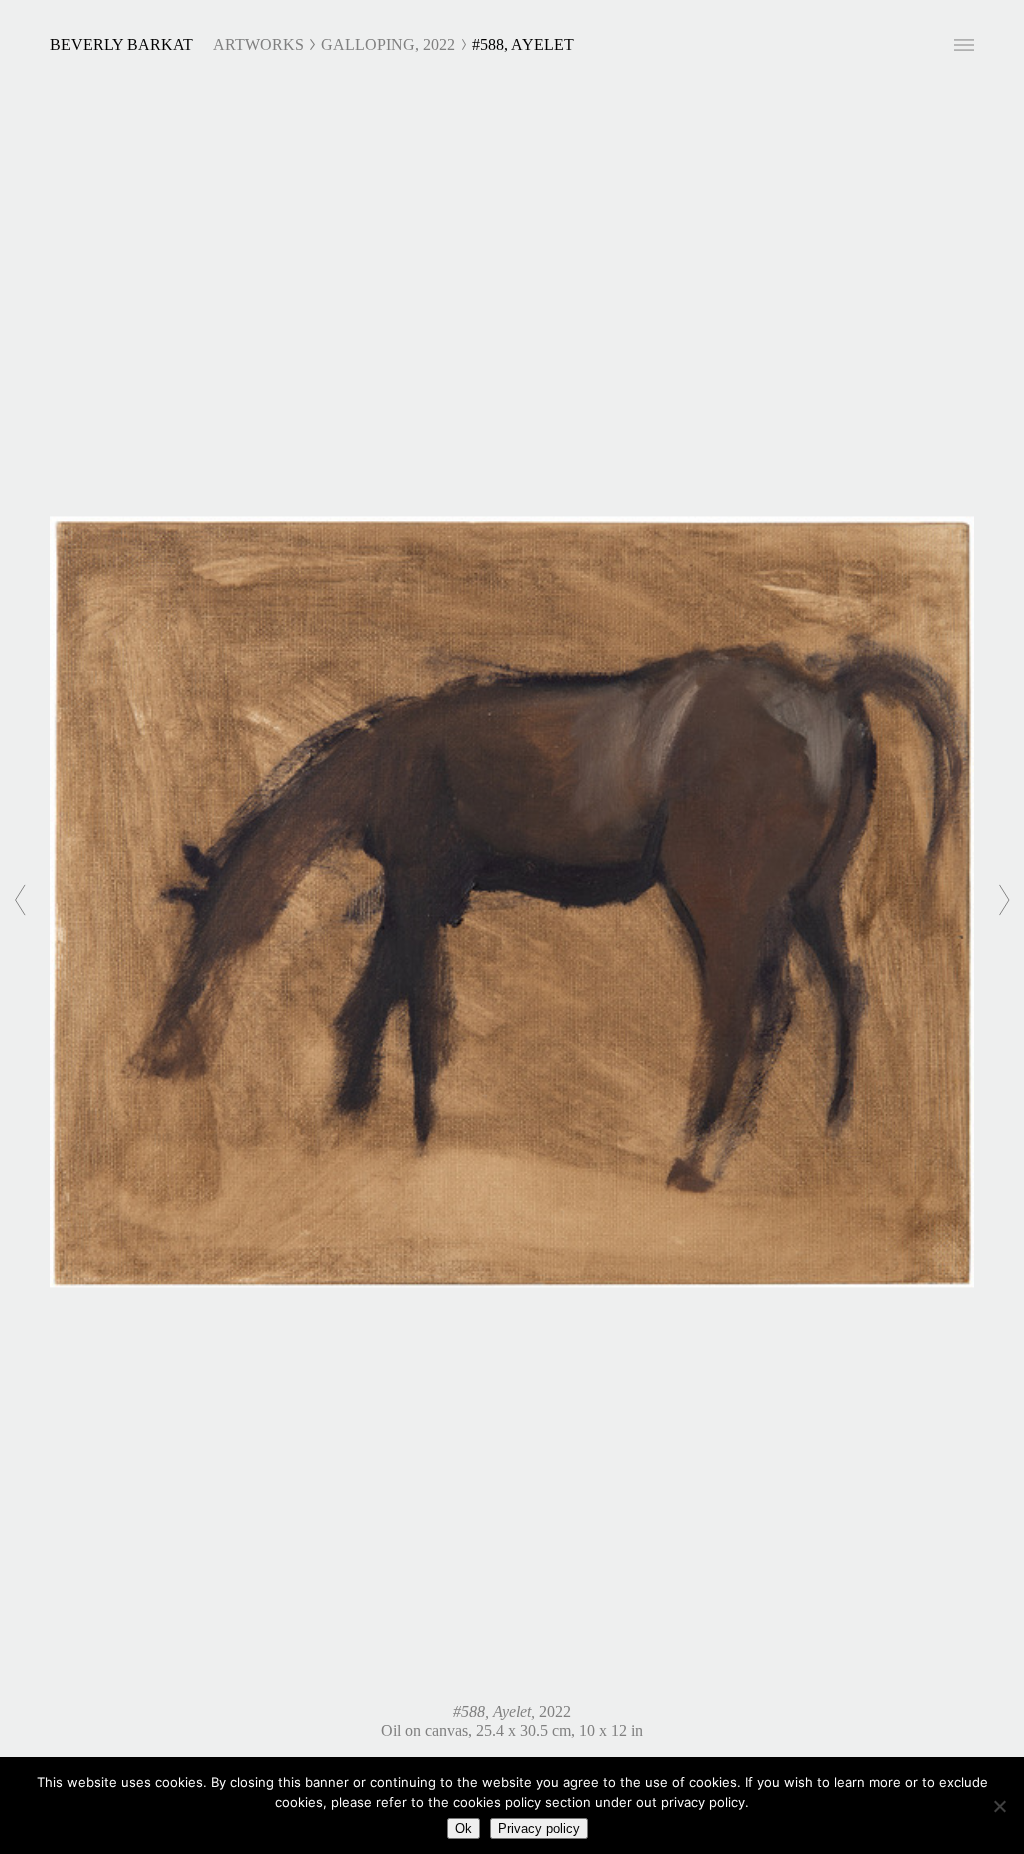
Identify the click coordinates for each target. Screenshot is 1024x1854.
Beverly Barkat (121, 44)
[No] (999, 1806)
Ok (463, 1828)
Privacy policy (539, 1828)
